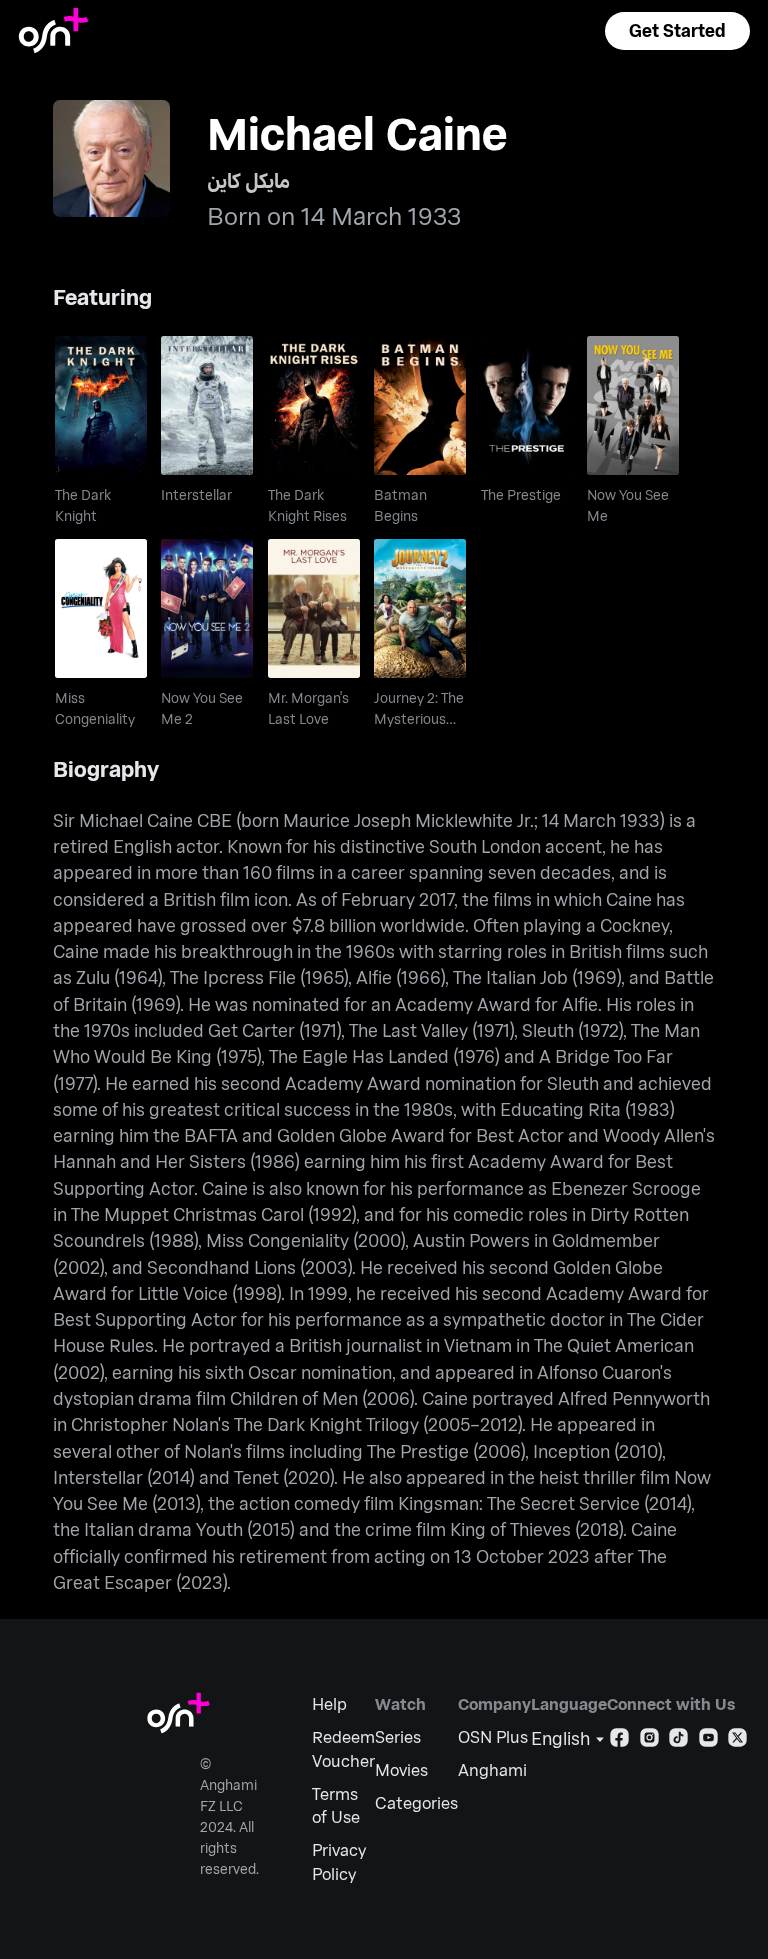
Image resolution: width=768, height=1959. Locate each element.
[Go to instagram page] (649, 1741)
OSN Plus (493, 1736)
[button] (677, 31)
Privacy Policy (339, 1861)
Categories (416, 1802)
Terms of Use (336, 1805)
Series (398, 1736)
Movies (401, 1769)
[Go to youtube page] (708, 1741)
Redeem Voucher (343, 1748)
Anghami (492, 1769)
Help (329, 1703)
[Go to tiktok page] (678, 1741)
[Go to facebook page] (619, 1741)
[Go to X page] (737, 1741)
